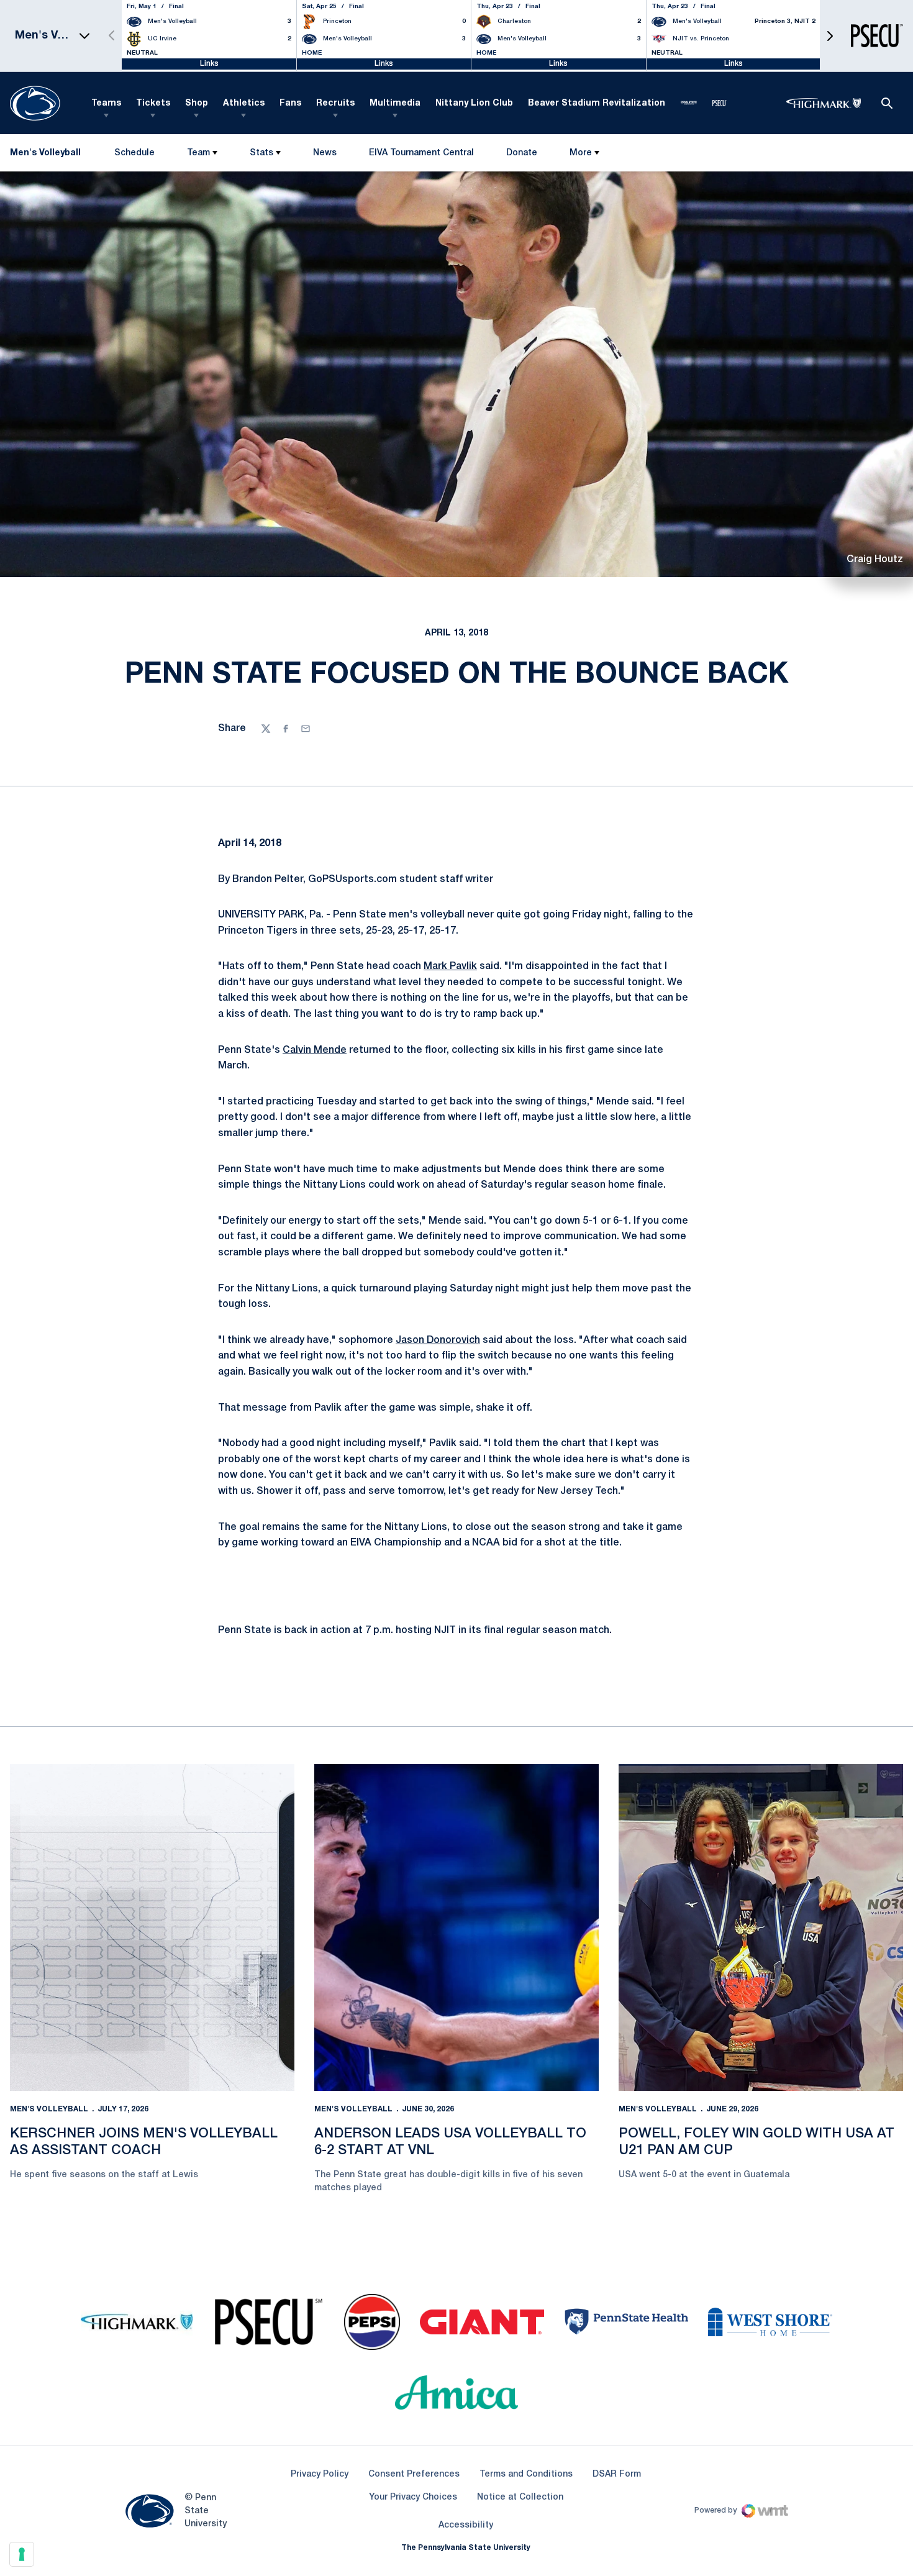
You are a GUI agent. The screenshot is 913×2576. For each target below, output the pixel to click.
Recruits (335, 103)
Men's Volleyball (49, 2109)
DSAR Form (617, 2474)
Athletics (244, 103)
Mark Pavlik (450, 967)
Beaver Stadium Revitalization (597, 103)
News (325, 153)
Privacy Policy (320, 2474)
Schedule (134, 153)
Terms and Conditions (526, 2474)
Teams (106, 103)
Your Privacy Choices (413, 2497)
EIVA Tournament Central (421, 156)
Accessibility (466, 2525)
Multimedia (395, 103)
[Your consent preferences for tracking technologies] (22, 2554)
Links (209, 64)
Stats (261, 153)
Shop (197, 103)
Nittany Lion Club (474, 103)
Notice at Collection (520, 2497)
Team (198, 153)
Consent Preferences (414, 2474)
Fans (290, 103)
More (581, 153)
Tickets (153, 103)
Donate (521, 156)
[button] (830, 36)
